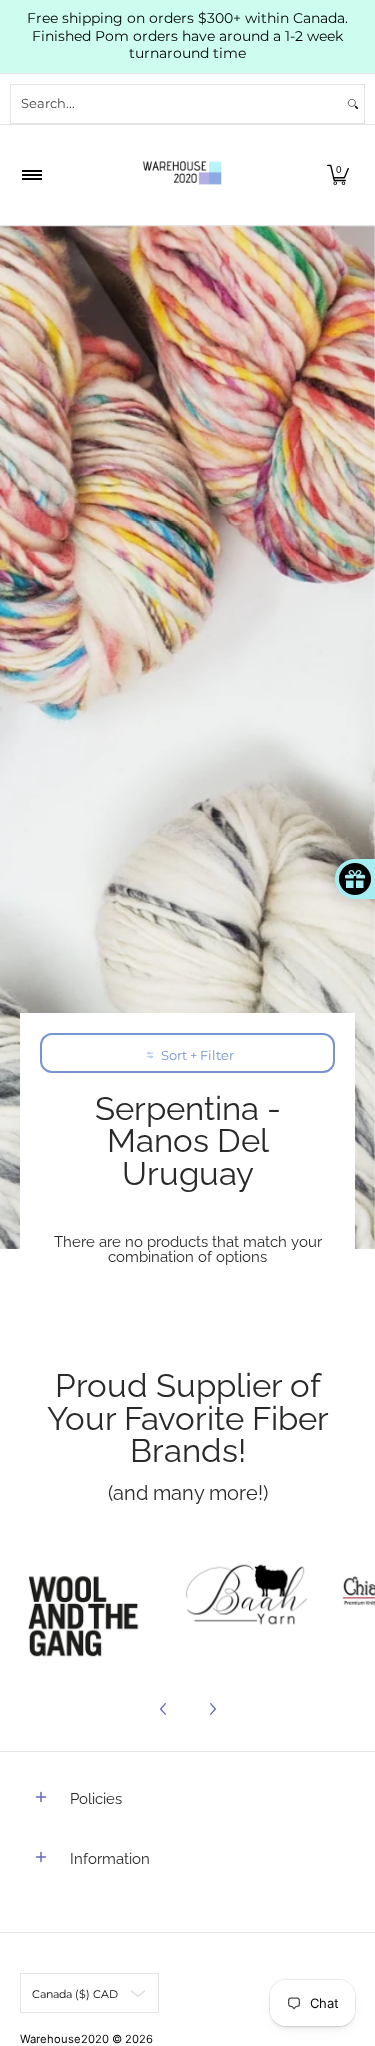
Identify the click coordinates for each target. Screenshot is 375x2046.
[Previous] (164, 1709)
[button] (338, 175)
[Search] (353, 104)
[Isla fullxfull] (89, 1597)
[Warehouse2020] (182, 175)
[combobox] (176, 104)
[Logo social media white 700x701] (247, 1597)
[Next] (212, 1709)
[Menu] (31, 175)
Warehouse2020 (64, 2039)
